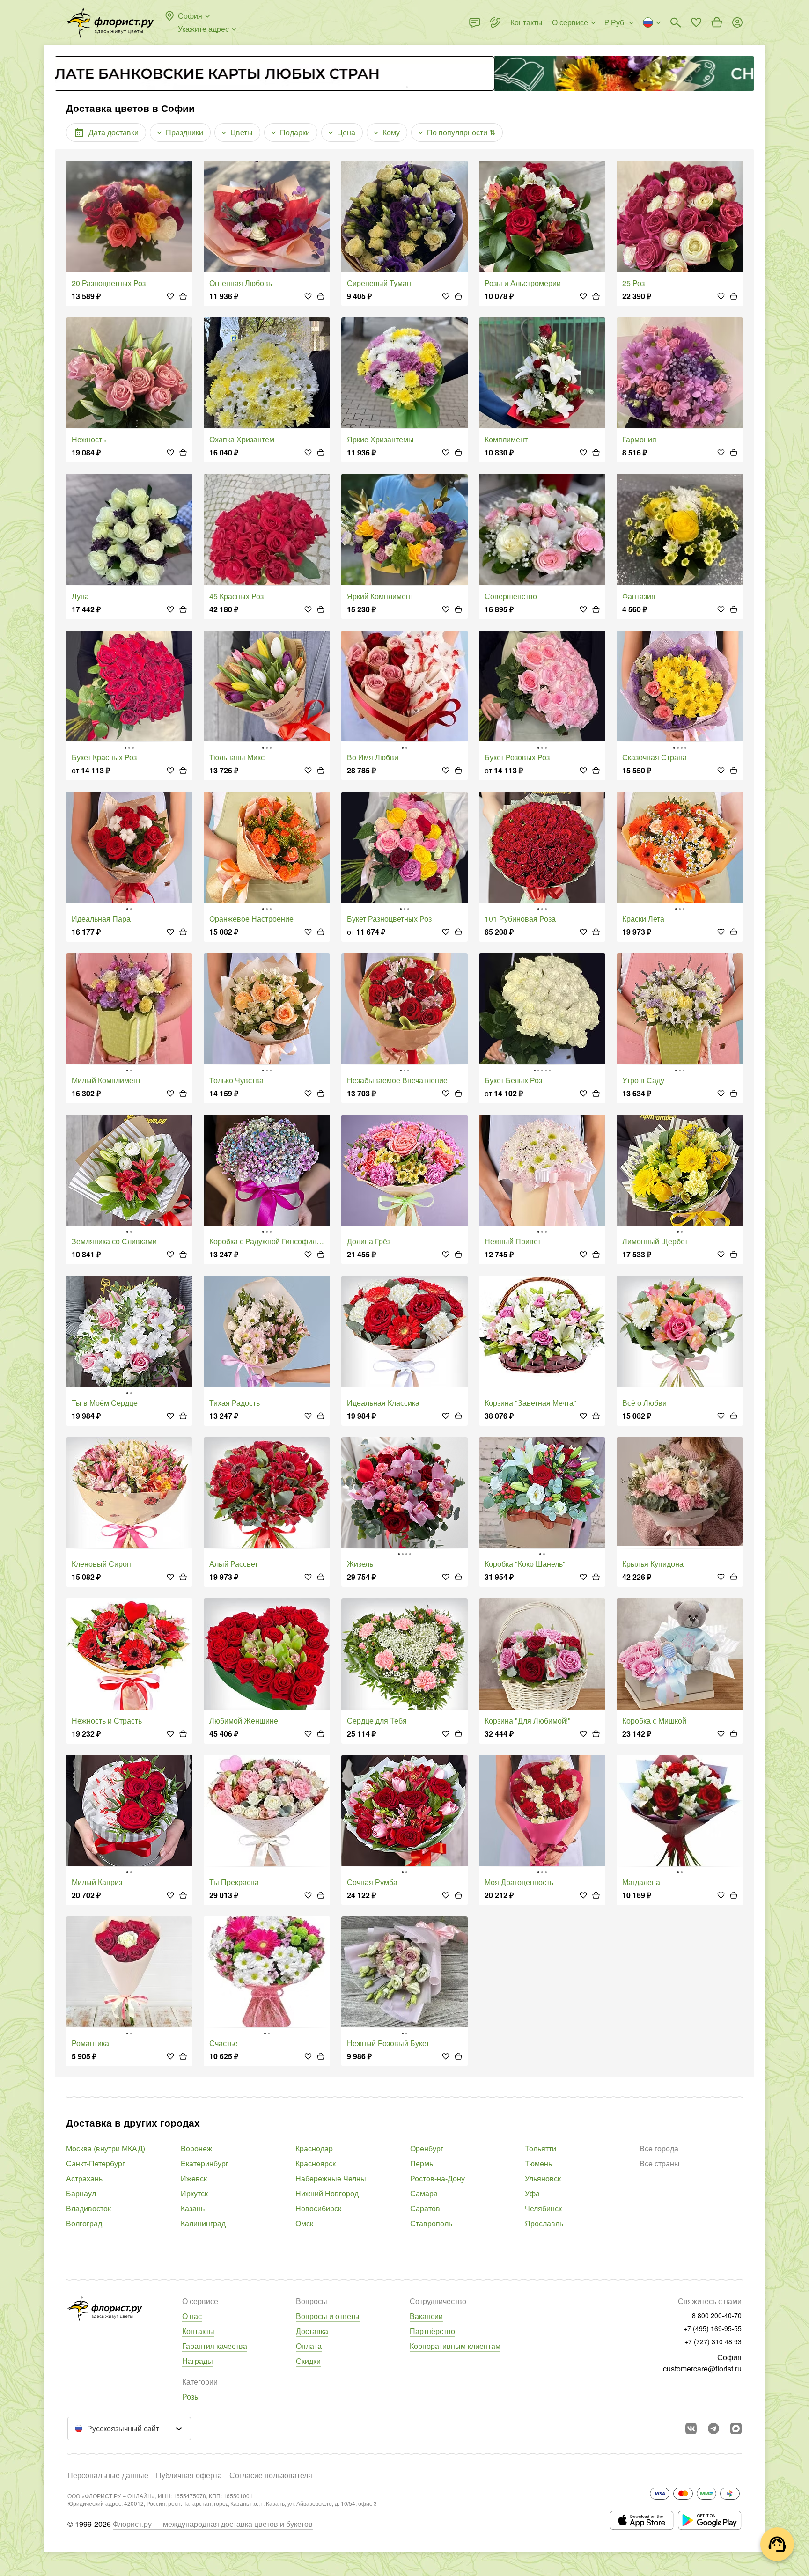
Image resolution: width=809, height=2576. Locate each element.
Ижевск (194, 2178)
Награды (198, 2361)
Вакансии (426, 2316)
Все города (659, 2148)
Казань (193, 2208)
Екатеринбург (205, 2163)
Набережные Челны (331, 2178)
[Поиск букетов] (676, 22)
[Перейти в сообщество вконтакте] (691, 2429)
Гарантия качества (215, 2346)
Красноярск (316, 2163)
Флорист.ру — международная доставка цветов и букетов (213, 2524)
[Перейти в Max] (736, 2429)
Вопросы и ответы (328, 2316)
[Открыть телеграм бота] (713, 2429)
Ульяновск (543, 2178)
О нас (192, 2316)
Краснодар (314, 2148)
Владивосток (88, 2208)
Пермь (422, 2163)
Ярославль (544, 2223)
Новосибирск (318, 2208)
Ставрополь (431, 2223)
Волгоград (84, 2223)
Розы (191, 2396)
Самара (424, 2193)
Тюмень (538, 2163)
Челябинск (543, 2208)
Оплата (309, 2346)
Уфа (532, 2193)
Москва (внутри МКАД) (106, 2148)
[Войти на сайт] (737, 22)
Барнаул (81, 2193)
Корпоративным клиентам (455, 2346)
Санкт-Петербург (96, 2163)
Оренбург (427, 2148)
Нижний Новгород (327, 2193)
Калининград (203, 2223)
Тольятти (541, 2148)
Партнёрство (432, 2331)
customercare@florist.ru (702, 2368)
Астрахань (84, 2178)
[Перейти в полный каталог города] (110, 22)
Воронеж (196, 2148)
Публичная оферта (189, 2475)
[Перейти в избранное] (696, 22)
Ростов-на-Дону (438, 2178)
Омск (304, 2223)
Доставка (312, 2331)
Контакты (198, 2331)
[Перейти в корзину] (717, 22)
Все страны (660, 2163)
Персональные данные (108, 2475)
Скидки (308, 2361)
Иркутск (194, 2193)
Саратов (425, 2208)
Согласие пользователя (271, 2475)
